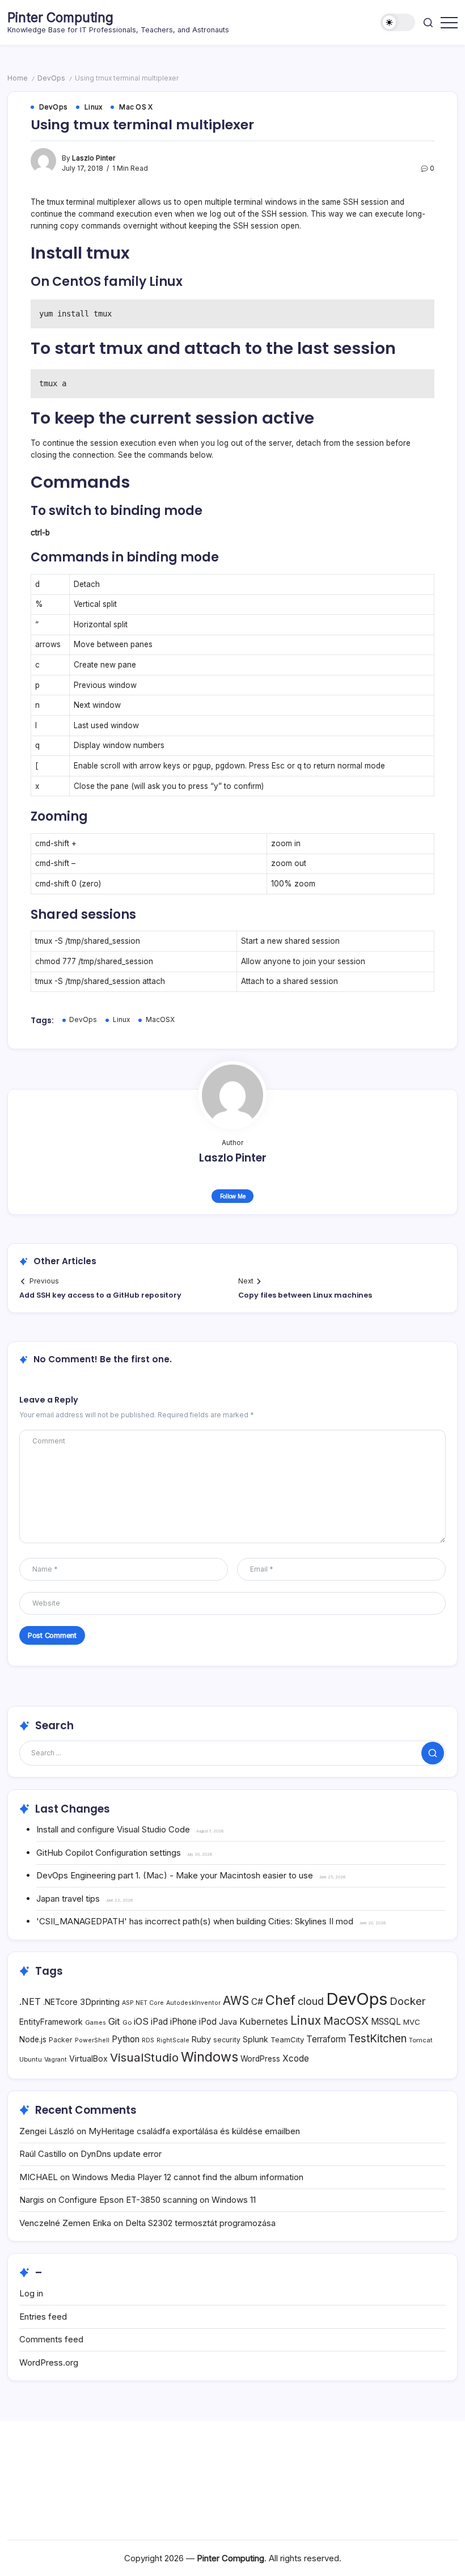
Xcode (296, 2058)
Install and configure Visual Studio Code (113, 1829)
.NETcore (60, 2002)
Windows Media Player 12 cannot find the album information (188, 2177)
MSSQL (386, 2022)
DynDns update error (121, 2154)
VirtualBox (88, 2058)
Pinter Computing (60, 18)
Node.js (33, 2039)
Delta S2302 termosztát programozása (200, 2223)
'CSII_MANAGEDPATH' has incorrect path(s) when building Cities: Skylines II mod (195, 1921)
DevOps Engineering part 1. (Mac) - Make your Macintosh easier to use (175, 1875)
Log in (31, 2293)
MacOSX (160, 1020)
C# (257, 2002)
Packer (61, 2040)
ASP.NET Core (143, 2003)
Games (96, 2023)
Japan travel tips (68, 1899)
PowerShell (92, 2040)
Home (18, 78)
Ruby (201, 2039)
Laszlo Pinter (94, 158)
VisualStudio (144, 2057)
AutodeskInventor (193, 2003)
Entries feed (43, 2317)
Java (228, 2022)
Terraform (326, 2039)
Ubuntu (31, 2059)
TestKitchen (377, 2039)
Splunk (255, 2039)
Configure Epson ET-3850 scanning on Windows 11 (157, 2200)
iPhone (183, 2022)
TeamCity (287, 2039)
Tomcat (421, 2040)
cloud (311, 2001)
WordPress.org (49, 2362)
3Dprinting (100, 2002)
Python (126, 2039)
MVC (412, 2022)
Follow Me (233, 1196)
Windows (210, 2057)
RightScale (173, 2040)
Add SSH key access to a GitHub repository (100, 1295)
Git (114, 2021)
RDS (148, 2040)
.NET (30, 2001)
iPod (208, 2022)
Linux (121, 1020)
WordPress (260, 2059)
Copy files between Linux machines (305, 1295)
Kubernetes (264, 2022)
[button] (398, 22)
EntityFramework (51, 2022)
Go (127, 2022)
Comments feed (51, 2339)
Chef (280, 2000)
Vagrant (56, 2060)
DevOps (51, 78)
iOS (141, 2021)
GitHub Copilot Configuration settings (109, 1853)
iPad (159, 2022)
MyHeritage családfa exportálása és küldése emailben (194, 2131)
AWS (236, 2001)
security (227, 2040)
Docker (408, 2001)
